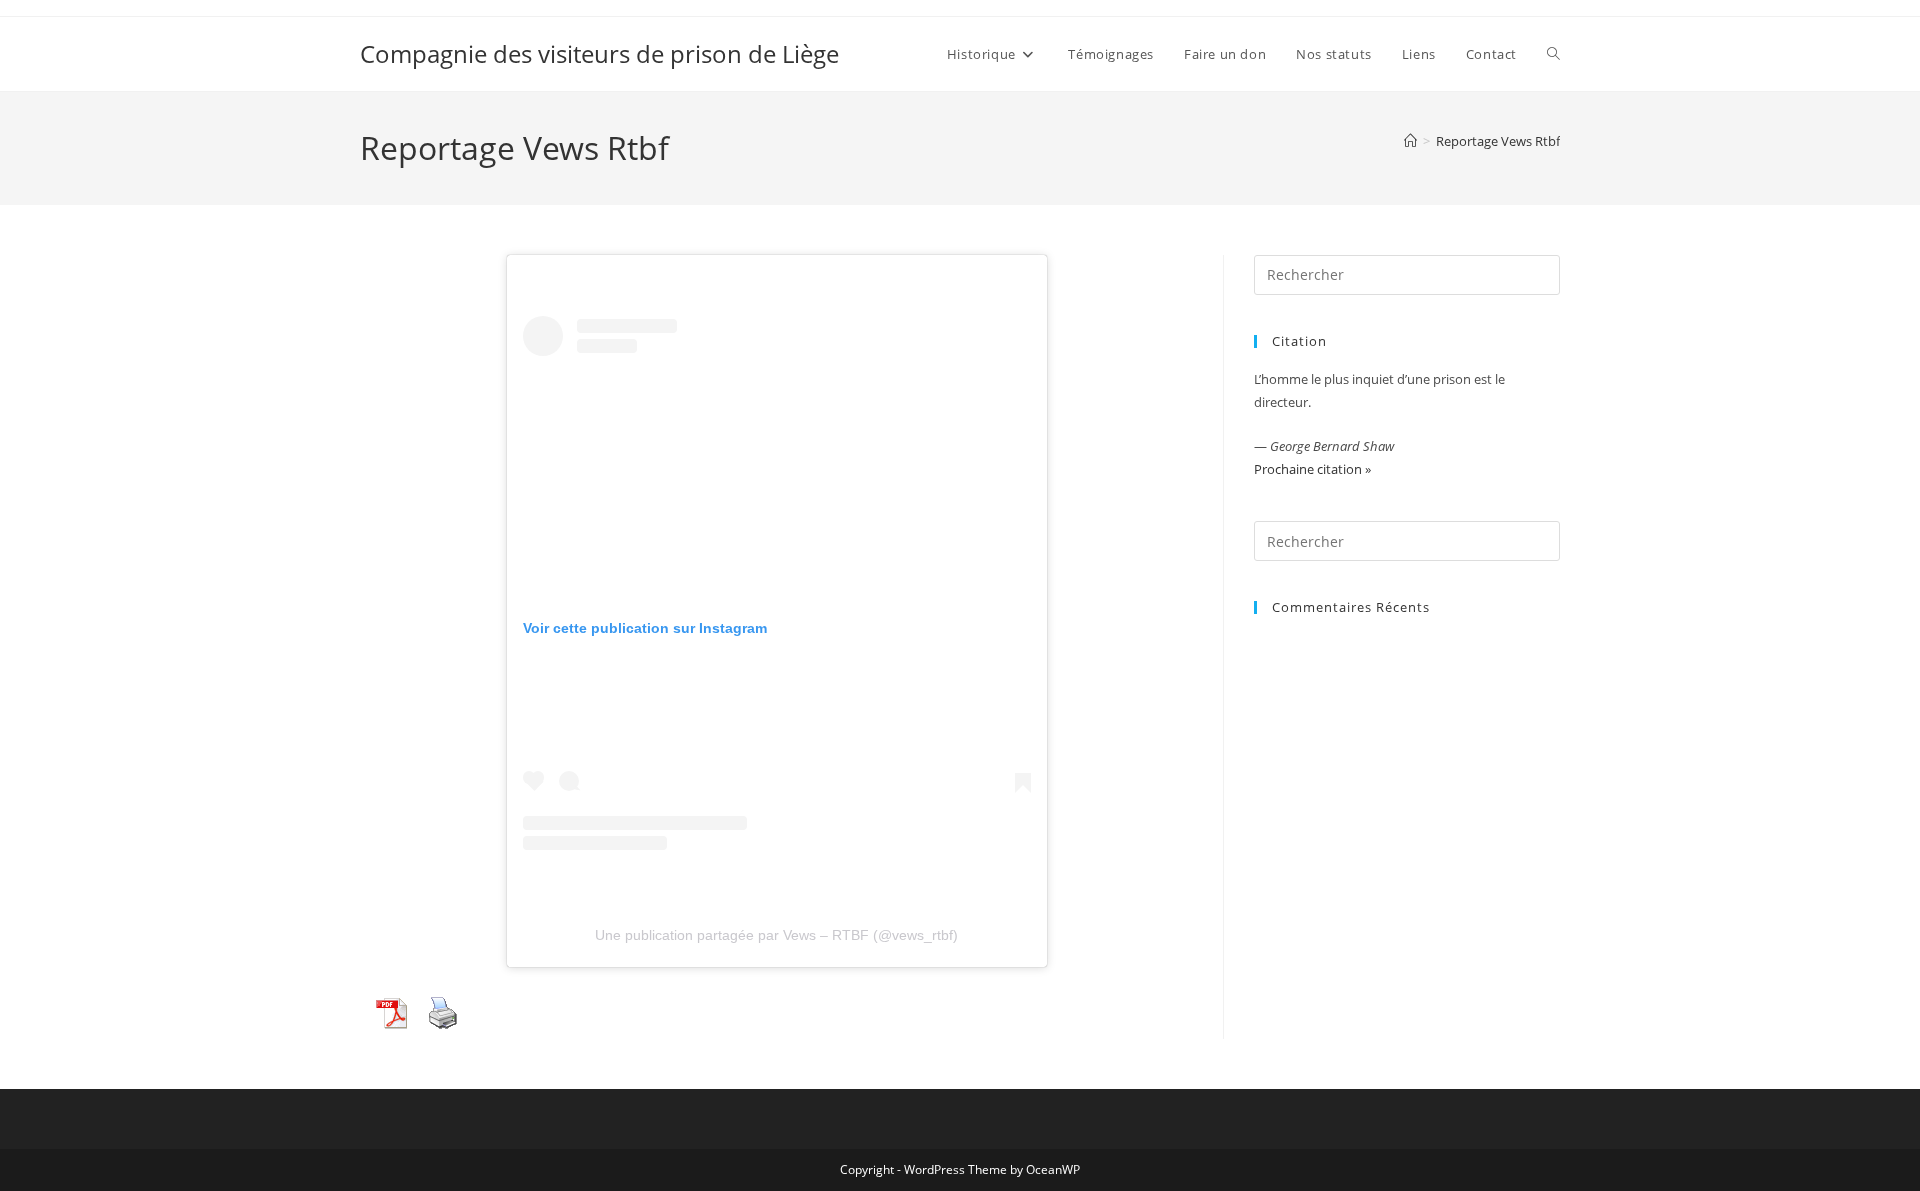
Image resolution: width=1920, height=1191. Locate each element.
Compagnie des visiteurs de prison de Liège (599, 53)
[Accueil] (1410, 141)
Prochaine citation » (1312, 469)
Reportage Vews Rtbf (1498, 141)
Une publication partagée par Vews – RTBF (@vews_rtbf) (776, 935)
